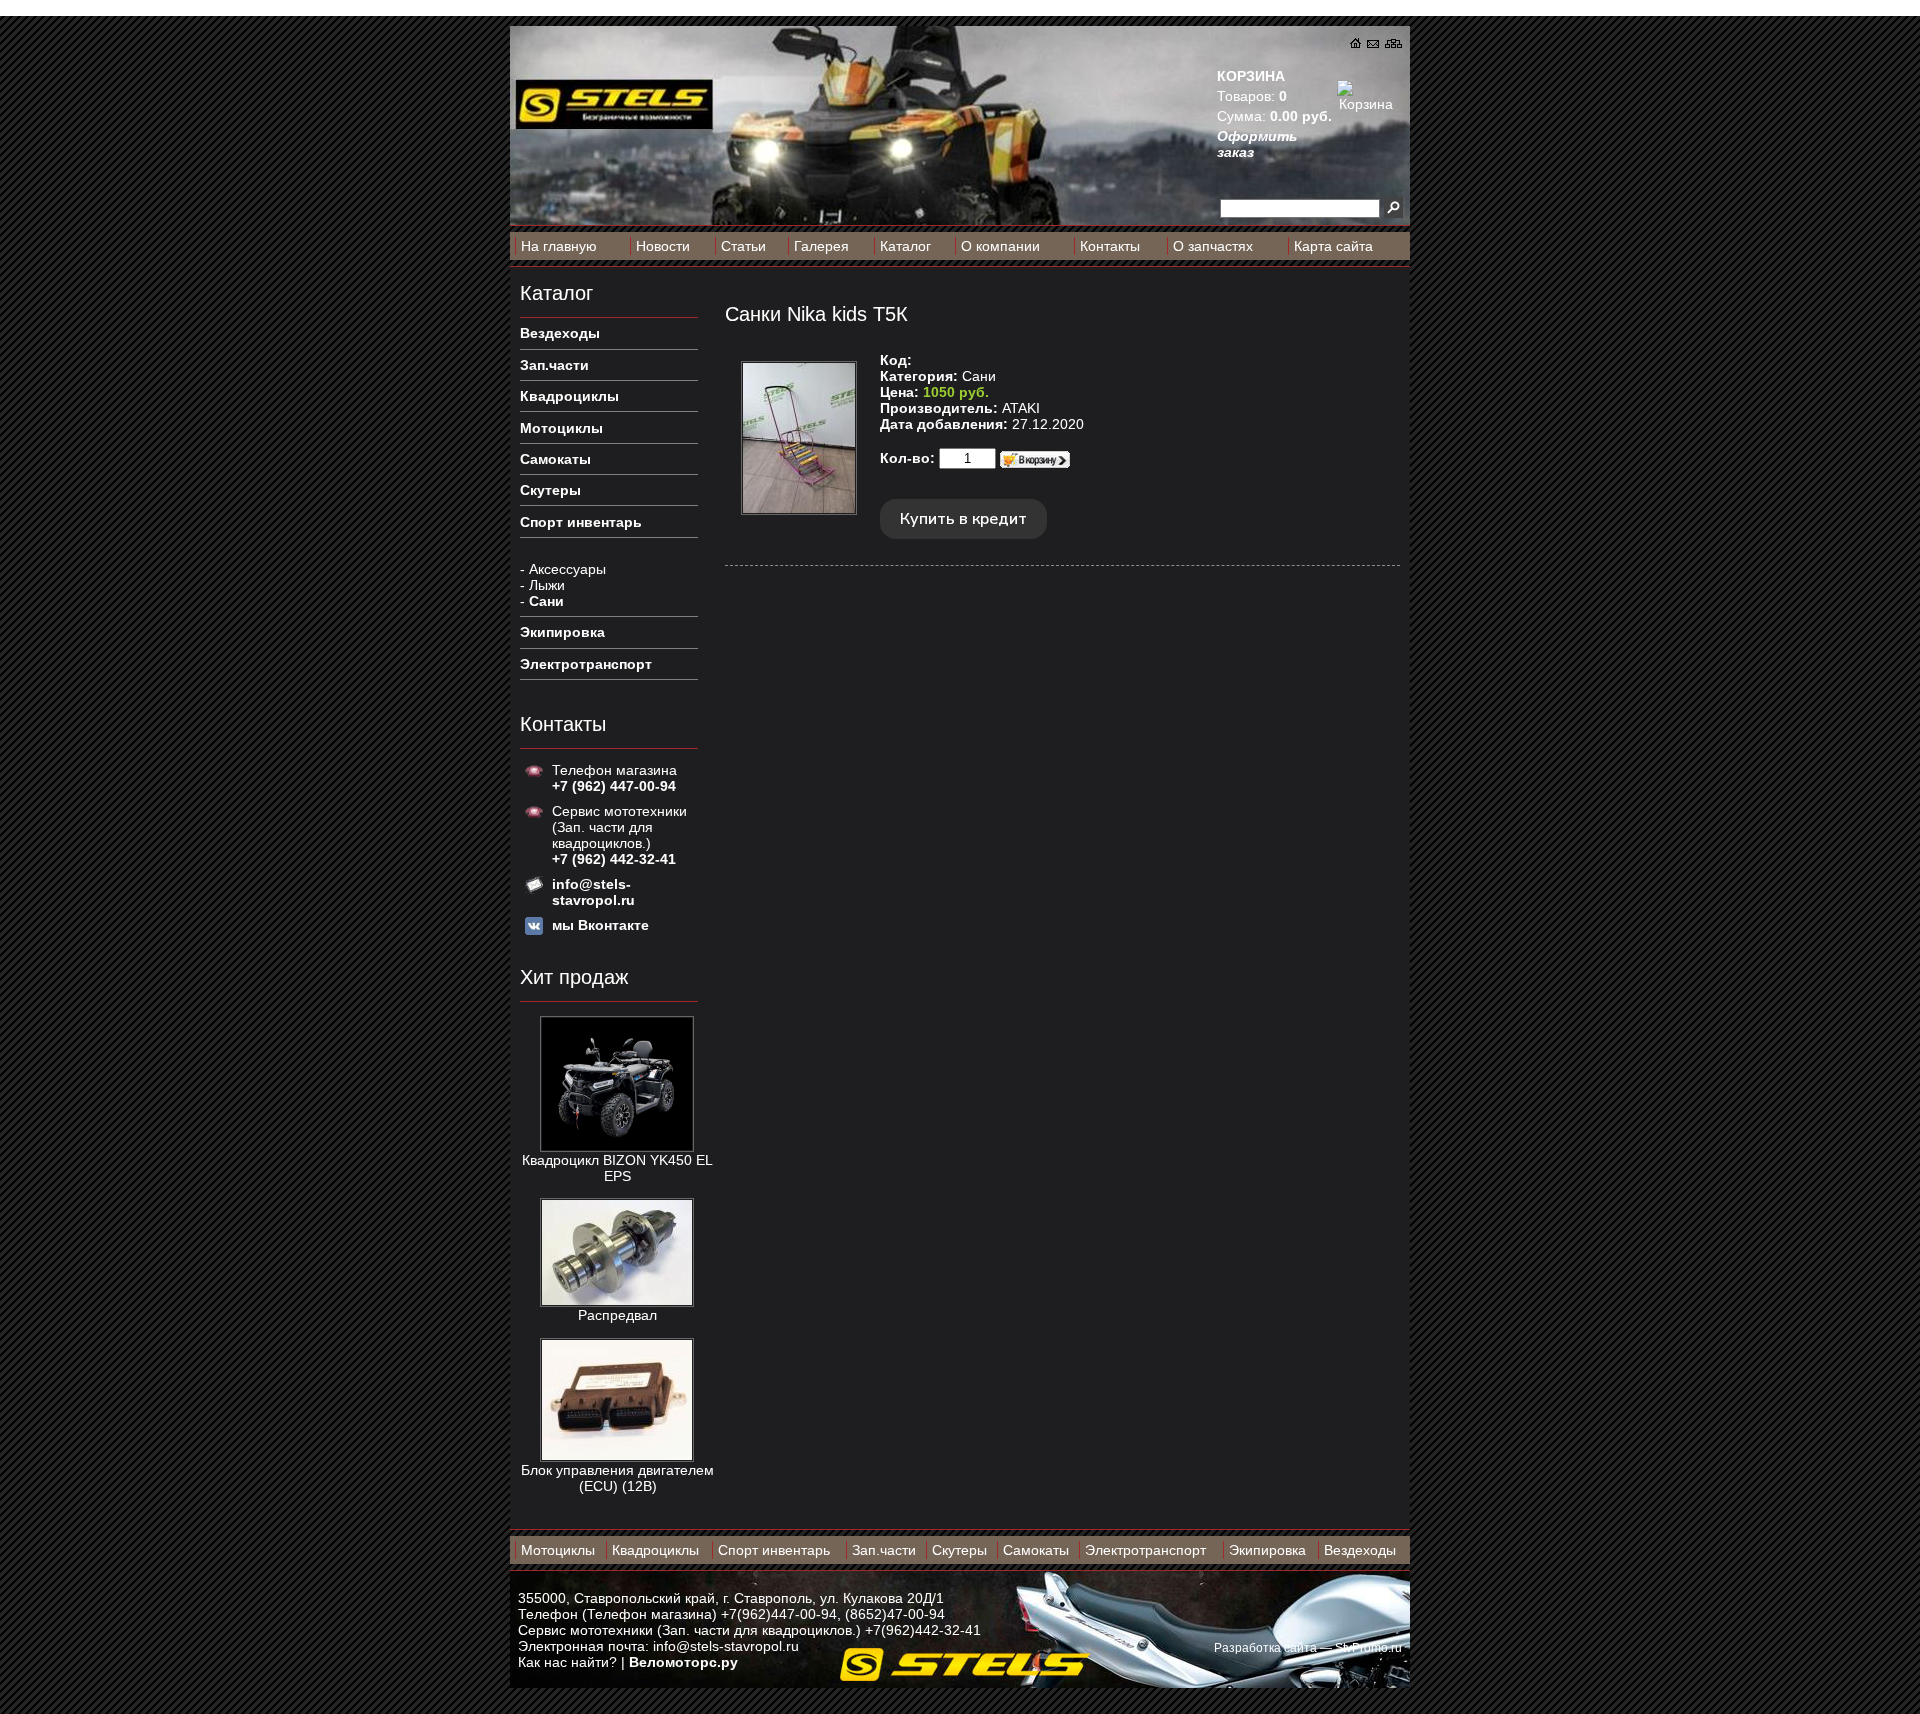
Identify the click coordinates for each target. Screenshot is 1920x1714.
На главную (559, 246)
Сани (546, 601)
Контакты (1110, 246)
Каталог (905, 246)
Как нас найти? (567, 1662)
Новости (663, 246)
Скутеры (959, 1550)
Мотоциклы (558, 1550)
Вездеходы (1360, 1550)
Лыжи (547, 585)
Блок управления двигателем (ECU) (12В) (617, 1478)
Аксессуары (567, 569)
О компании (1000, 246)
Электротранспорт (1145, 1550)
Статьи (743, 246)
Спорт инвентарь (774, 1550)
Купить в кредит (963, 519)
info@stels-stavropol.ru (726, 1646)
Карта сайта (1333, 246)
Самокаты (1036, 1550)
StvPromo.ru (1368, 1648)
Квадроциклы (655, 1550)
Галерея (821, 246)
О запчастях (1213, 246)
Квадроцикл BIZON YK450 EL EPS (617, 1168)
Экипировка (1267, 1550)
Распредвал (617, 1315)
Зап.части (884, 1550)
